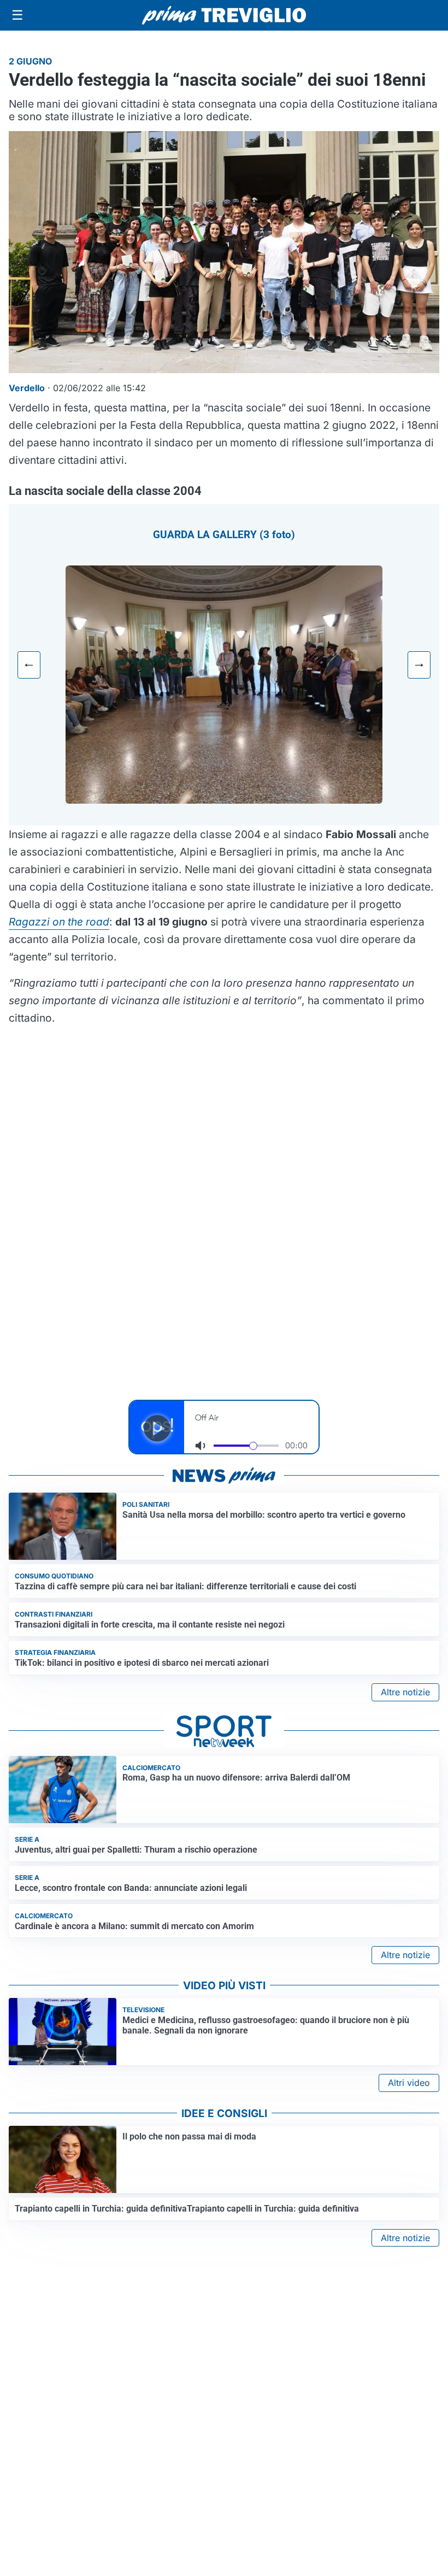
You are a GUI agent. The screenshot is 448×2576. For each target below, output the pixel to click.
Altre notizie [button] (405, 1692)
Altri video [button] (409, 2083)
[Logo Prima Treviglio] (224, 15)
